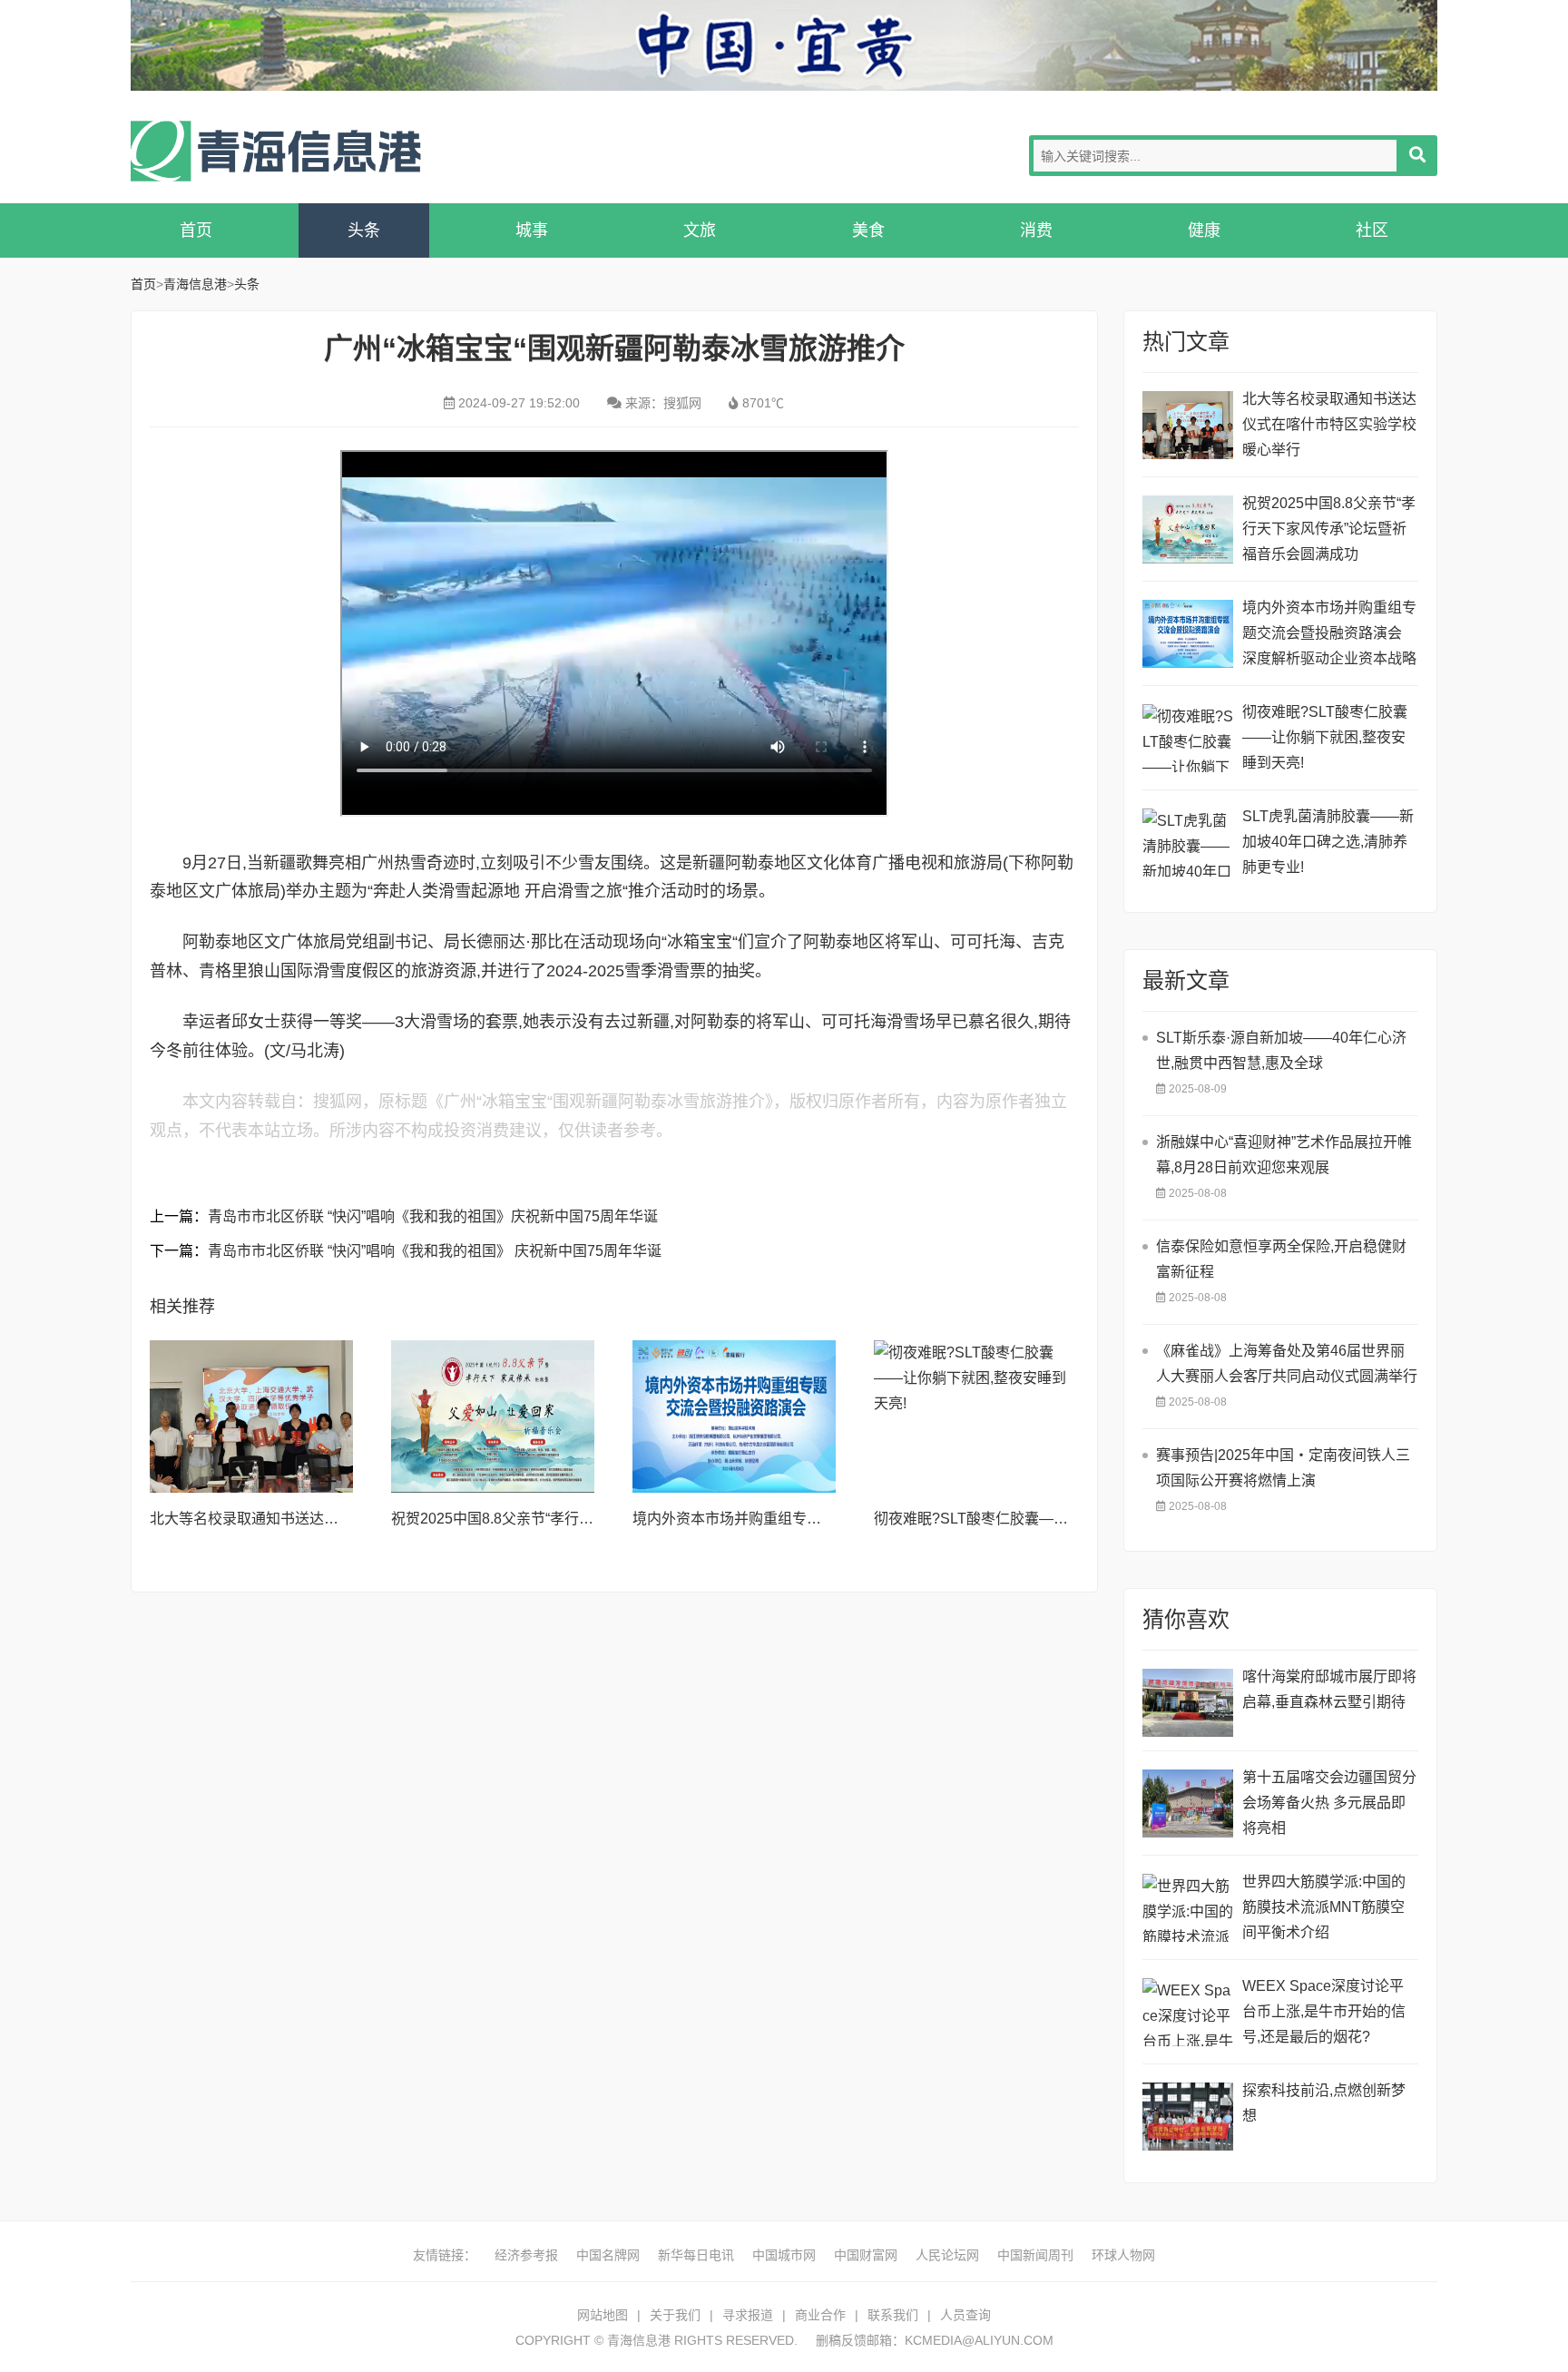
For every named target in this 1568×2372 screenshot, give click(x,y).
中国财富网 (866, 2255)
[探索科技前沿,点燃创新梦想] (1188, 2117)
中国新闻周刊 (1035, 2255)
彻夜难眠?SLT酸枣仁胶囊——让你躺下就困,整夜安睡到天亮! (1069, 1519)
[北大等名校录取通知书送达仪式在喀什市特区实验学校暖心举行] (251, 1416)
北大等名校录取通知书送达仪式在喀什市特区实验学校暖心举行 (1329, 424)
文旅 (700, 230)
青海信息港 (276, 151)
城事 (532, 230)
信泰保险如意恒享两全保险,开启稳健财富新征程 (1281, 1259)
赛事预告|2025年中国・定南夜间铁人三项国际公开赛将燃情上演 (1283, 1468)
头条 (364, 230)
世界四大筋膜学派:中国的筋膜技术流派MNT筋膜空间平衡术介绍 (1324, 1907)
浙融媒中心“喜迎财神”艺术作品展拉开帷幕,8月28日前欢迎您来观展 (1284, 1155)
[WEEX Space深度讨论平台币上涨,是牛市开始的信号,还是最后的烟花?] (1188, 2012)
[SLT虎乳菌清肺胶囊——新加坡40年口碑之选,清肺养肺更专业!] (1188, 843)
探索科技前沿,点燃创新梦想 (1324, 2103)
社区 (1372, 230)
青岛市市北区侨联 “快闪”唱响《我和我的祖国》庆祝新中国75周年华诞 (433, 1216)
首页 (196, 230)
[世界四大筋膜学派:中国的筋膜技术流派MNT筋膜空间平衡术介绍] (1188, 1908)
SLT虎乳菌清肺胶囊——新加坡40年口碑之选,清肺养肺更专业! (1328, 842)
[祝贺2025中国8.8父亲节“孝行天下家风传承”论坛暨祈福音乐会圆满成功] (493, 1416)
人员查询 (965, 2315)
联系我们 (893, 2315)
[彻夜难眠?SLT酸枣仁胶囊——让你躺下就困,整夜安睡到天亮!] (975, 1416)
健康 (1204, 230)
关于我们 (675, 2315)
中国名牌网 (608, 2255)
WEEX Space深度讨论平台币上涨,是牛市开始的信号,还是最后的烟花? (1324, 2011)
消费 (1036, 230)
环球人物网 (1123, 2255)
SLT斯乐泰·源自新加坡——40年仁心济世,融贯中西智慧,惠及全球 (1281, 1050)
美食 (868, 230)
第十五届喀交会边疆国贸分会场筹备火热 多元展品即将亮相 (1329, 1803)
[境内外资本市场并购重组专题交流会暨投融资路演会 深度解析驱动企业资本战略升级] (734, 1416)
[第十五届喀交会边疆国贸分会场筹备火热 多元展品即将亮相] (1188, 1804)
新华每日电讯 (696, 2255)
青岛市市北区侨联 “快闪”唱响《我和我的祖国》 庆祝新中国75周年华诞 (435, 1251)
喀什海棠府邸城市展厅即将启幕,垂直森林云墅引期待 (1329, 1689)
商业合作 (820, 2315)
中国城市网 (784, 2255)
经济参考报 (526, 2255)
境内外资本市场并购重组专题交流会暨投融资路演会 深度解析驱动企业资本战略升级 (1329, 636)
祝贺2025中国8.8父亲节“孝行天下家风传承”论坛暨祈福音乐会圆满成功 (1329, 529)
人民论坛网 (947, 2255)
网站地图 (603, 2315)
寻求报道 (748, 2315)
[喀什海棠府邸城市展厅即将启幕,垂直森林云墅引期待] (1188, 1703)
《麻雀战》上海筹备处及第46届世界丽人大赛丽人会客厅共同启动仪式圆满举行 (1287, 1363)
